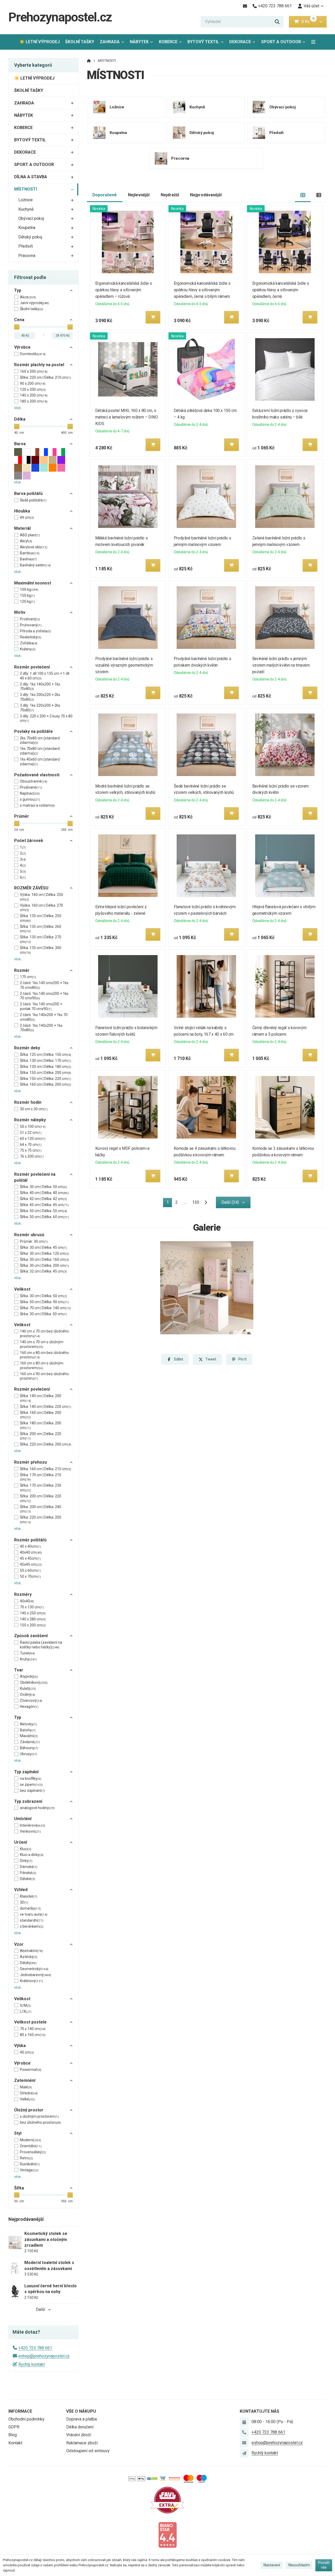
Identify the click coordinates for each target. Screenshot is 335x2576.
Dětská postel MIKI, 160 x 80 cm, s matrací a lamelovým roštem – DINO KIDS (127, 417)
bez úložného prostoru (40, 2122)
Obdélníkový (34, 1682)
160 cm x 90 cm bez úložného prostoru (44, 1376)
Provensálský (33, 2152)
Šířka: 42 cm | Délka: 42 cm (43, 1199)
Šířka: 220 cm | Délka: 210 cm (46, 377)
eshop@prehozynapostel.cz (44, 2356)
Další (40, 2309)
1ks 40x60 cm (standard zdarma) (40, 762)
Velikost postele (30, 2022)
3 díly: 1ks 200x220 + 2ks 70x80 (40, 697)
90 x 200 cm (33, 383)
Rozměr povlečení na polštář (35, 1177)
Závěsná (30, 1742)
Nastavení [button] (272, 2565)
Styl (18, 2133)
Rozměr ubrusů (29, 1235)
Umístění (23, 1819)
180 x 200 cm (34, 401)
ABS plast (30, 535)
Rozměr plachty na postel (39, 365)
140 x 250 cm (33, 1613)
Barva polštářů (28, 494)
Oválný (27, 1694)
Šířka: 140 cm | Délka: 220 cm (46, 1407)
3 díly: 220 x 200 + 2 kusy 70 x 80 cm (46, 718)
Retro (26, 2158)
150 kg (27, 595)
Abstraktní (31, 1951)
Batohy (28, 1730)
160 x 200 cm (34, 371)
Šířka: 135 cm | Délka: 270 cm (41, 939)
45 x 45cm (30, 1558)
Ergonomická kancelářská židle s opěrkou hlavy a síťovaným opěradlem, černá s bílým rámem (202, 290)
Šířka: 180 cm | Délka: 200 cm (41, 1425)
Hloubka (22, 511)
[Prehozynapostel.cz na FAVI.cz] (167, 2500)
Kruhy (28, 1659)
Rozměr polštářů (30, 1540)
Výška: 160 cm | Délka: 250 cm (41, 897)
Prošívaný (30, 619)
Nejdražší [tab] (170, 195)
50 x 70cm (30, 1576)
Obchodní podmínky (26, 2419)
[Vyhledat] (277, 22)
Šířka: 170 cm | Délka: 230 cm (41, 1488)
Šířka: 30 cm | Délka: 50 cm (43, 1187)
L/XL (26, 2011)
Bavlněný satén (35, 565)
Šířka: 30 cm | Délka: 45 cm (43, 1247)
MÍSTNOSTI (26, 189)
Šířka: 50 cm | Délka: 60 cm (44, 1217)
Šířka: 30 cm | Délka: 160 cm (44, 1259)
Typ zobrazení (28, 1801)
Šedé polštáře (33, 500)
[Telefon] (244, 2432)
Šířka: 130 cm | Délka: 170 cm (46, 1061)
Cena (19, 320)
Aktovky (29, 1724)
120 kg (27, 601)
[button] (321, 22)
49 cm (27, 517)
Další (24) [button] (230, 1202)
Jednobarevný (36, 1975)
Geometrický (34, 1969)
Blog (13, 2435)
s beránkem (32, 1926)
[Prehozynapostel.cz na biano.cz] (167, 2535)
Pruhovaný (31, 625)
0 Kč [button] (308, 22)
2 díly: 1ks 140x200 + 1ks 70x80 (40, 687)
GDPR (14, 2427)
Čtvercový (31, 1700)
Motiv (20, 612)
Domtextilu (33, 354)
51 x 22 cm (31, 1133)
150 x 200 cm (33, 1625)
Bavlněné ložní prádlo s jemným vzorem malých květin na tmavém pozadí (281, 665)
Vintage (29, 2170)
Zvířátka (29, 643)
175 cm (28, 977)
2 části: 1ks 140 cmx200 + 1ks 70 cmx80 (44, 985)
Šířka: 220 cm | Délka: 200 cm (46, 1444)
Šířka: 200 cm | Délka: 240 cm (41, 1509)
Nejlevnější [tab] (139, 195)
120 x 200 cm (33, 389)
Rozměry (23, 1594)
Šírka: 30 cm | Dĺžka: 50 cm (43, 1314)
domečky (30, 1908)
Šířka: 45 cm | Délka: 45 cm (44, 1205)
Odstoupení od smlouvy (88, 2451)
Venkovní (30, 1831)
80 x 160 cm (33, 2035)
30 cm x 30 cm (34, 1109)
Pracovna (27, 256)
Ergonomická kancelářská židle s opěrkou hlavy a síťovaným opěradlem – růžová (124, 290)
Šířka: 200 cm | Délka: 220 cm (41, 1436)
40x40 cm (31, 1552)
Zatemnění (25, 2080)
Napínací (30, 793)
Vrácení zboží (79, 2435)
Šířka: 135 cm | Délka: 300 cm (41, 950)
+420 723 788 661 (35, 2348)
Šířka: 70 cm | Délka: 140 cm (45, 1308)
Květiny (28, 649)
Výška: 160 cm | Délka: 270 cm (41, 908)
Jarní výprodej (34, 303)
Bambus (30, 553)
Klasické (29, 1896)
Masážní (29, 1736)
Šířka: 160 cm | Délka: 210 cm (46, 1469)
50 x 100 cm (33, 1127)
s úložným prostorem (39, 2116)
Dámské (29, 1867)
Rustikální (30, 2164)
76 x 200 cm (32, 1156)
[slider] (17, 327)
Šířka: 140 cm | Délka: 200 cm (41, 1398)
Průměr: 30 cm (34, 1241)
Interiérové (33, 1825)
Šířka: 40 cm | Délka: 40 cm (44, 1193)
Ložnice (26, 200)
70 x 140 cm (33, 2029)
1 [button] (169, 1203)
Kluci (26, 1849)
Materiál (22, 528)
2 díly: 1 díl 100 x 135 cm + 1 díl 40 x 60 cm (45, 676)
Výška (20, 2046)
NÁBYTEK (139, 42)
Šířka (19, 2188)
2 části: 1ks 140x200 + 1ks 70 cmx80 (44, 1017)
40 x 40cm (30, 1546)
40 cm (27, 2052)
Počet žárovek (29, 841)
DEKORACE (240, 42)
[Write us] (244, 2453)
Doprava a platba (82, 2419)
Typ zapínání (26, 1772)
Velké (27, 2099)
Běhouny (29, 1748)
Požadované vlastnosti (37, 775)
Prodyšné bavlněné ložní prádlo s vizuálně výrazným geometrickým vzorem (124, 665)
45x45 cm (31, 1564)
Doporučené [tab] (105, 195)
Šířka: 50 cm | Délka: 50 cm (43, 1211)
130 (196, 1202)
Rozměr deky (27, 1048)
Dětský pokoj (30, 237)
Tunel (27, 1653)
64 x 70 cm (31, 1145)
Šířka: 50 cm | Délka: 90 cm (44, 1302)
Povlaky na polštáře (33, 731)
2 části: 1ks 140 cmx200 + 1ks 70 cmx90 (44, 996)
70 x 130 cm (32, 1607)
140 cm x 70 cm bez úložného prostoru (44, 1334)
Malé (26, 2087)
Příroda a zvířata (35, 631)
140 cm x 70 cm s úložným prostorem (42, 1344)
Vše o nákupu (81, 2411)
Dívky (26, 1861)
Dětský (28, 1963)
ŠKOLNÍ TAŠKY (80, 42)
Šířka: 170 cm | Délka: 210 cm (41, 1477)
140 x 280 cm (33, 1619)
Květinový (32, 1981)
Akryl (26, 541)
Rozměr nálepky (30, 1120)
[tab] (303, 195)
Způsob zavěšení (31, 1636)
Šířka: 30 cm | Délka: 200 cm (44, 1265)
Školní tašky (32, 309)
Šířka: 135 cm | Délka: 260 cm (41, 929)
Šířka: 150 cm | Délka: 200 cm (46, 1073)
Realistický (31, 637)
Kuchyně (26, 209)
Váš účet (311, 6)
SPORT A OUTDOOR (281, 42)
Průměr (22, 816)
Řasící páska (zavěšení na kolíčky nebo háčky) (41, 1645)
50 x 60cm (30, 1570)
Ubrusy (29, 1754)
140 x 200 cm (34, 395)
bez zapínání (32, 1791)
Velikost (22, 1289)
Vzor (19, 1944)
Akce (28, 297)
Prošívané (31, 787)
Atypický (29, 1676)
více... (19, 408)
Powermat (31, 2070)
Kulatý (28, 1688)
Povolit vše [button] (324, 2565)
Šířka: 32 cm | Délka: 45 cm (43, 1271)
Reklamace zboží (82, 2443)
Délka (20, 419)
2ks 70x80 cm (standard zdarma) (40, 740)
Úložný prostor (29, 2110)
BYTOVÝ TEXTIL (203, 42)
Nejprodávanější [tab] (206, 195)
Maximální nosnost (33, 583)
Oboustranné (34, 781)
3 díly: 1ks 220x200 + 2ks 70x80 (40, 708)
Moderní (30, 2140)
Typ (18, 290)
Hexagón (29, 1707)
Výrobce (22, 347)
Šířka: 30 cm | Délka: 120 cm (44, 1253)
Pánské (28, 1873)
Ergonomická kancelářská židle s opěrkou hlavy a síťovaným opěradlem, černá (281, 290)
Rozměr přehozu (30, 1462)
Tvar (19, 1670)
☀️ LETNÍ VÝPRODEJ (40, 42)
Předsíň (26, 246)
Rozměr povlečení (32, 667)
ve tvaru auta (34, 1914)
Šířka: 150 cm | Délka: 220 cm (46, 1079)
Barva (20, 444)
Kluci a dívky (32, 1855)
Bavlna (28, 559)
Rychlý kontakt (32, 2364)
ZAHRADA (110, 42)
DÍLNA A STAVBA (31, 177)
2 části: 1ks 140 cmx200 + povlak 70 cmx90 (41, 1006)
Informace (20, 2411)
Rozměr (22, 970)
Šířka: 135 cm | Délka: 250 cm (41, 918)
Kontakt (15, 2443)
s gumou (30, 799)
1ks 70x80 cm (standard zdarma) (40, 751)
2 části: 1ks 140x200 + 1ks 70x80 (41, 1028)
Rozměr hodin (28, 1102)
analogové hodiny (37, 1808)
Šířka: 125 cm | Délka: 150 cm (46, 1055)
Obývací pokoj (31, 218)
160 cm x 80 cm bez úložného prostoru (44, 1355)
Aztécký (29, 1957)
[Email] (245, 6)
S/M (25, 2005)
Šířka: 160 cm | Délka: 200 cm (46, 1084)
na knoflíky (31, 1778)
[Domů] (89, 61)
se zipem (31, 1785)
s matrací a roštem (37, 805)
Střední (29, 2093)
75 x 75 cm (31, 1150)
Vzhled (21, 1890)
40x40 (27, 1601)
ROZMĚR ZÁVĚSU (31, 888)
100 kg (29, 589)
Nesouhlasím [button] (299, 2565)
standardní (32, 1920)
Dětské (27, 1879)
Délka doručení (80, 2427)
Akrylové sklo (34, 547)
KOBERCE (168, 42)
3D (24, 1902)
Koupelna (27, 228)
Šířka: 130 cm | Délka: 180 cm (46, 1067)
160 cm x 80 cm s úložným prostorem (42, 1365)
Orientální (31, 2146)
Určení (21, 1842)
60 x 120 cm (33, 1139)
